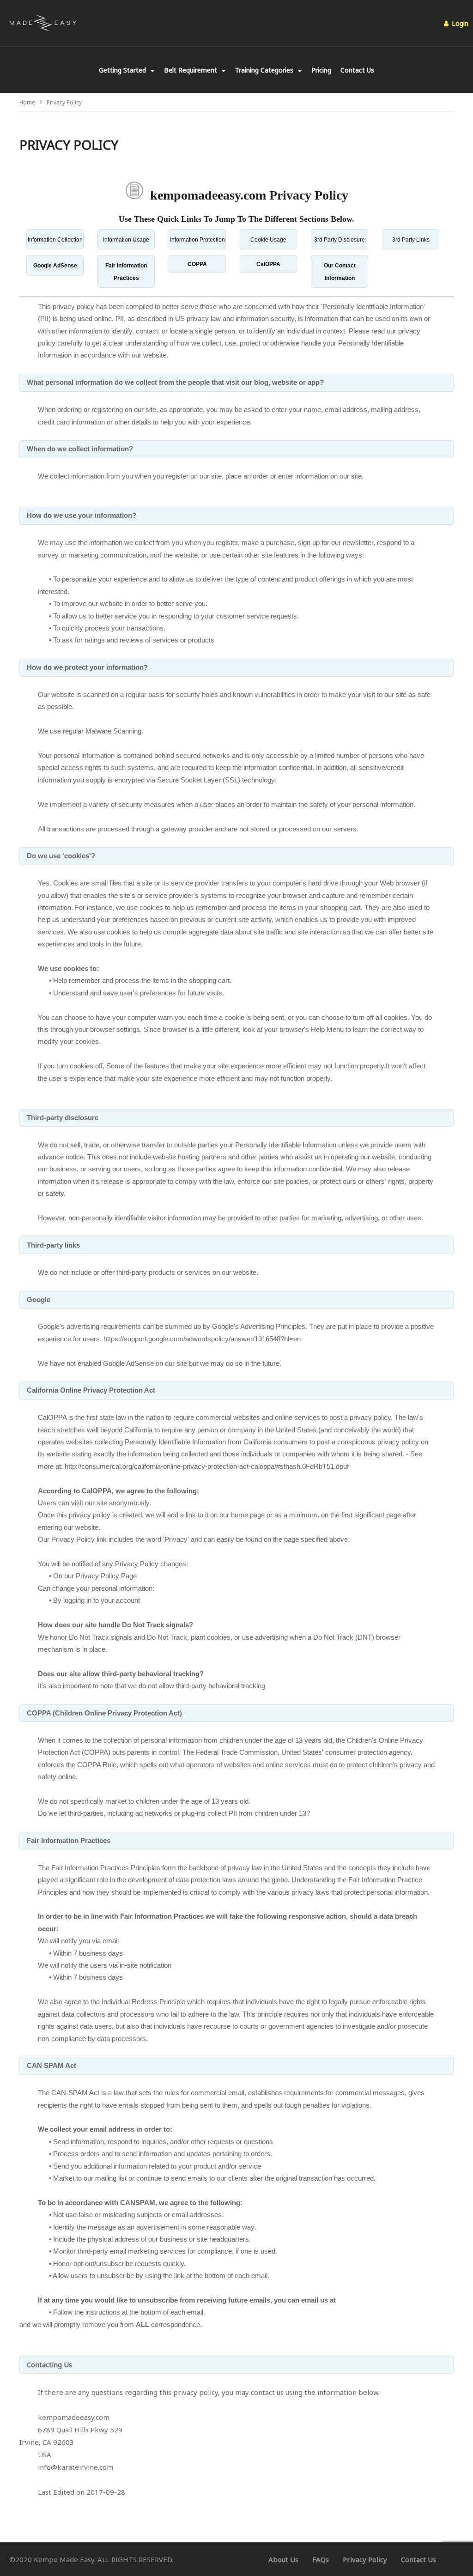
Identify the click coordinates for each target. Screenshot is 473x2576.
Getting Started (123, 70)
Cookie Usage (268, 240)
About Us (283, 2559)
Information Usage (126, 240)
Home (27, 102)
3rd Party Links (411, 240)
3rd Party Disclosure (340, 240)
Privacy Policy (365, 2559)
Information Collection (55, 240)
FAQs (321, 2559)
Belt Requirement (191, 70)
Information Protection (197, 240)
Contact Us (357, 70)
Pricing (321, 70)
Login (459, 23)
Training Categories (265, 70)
